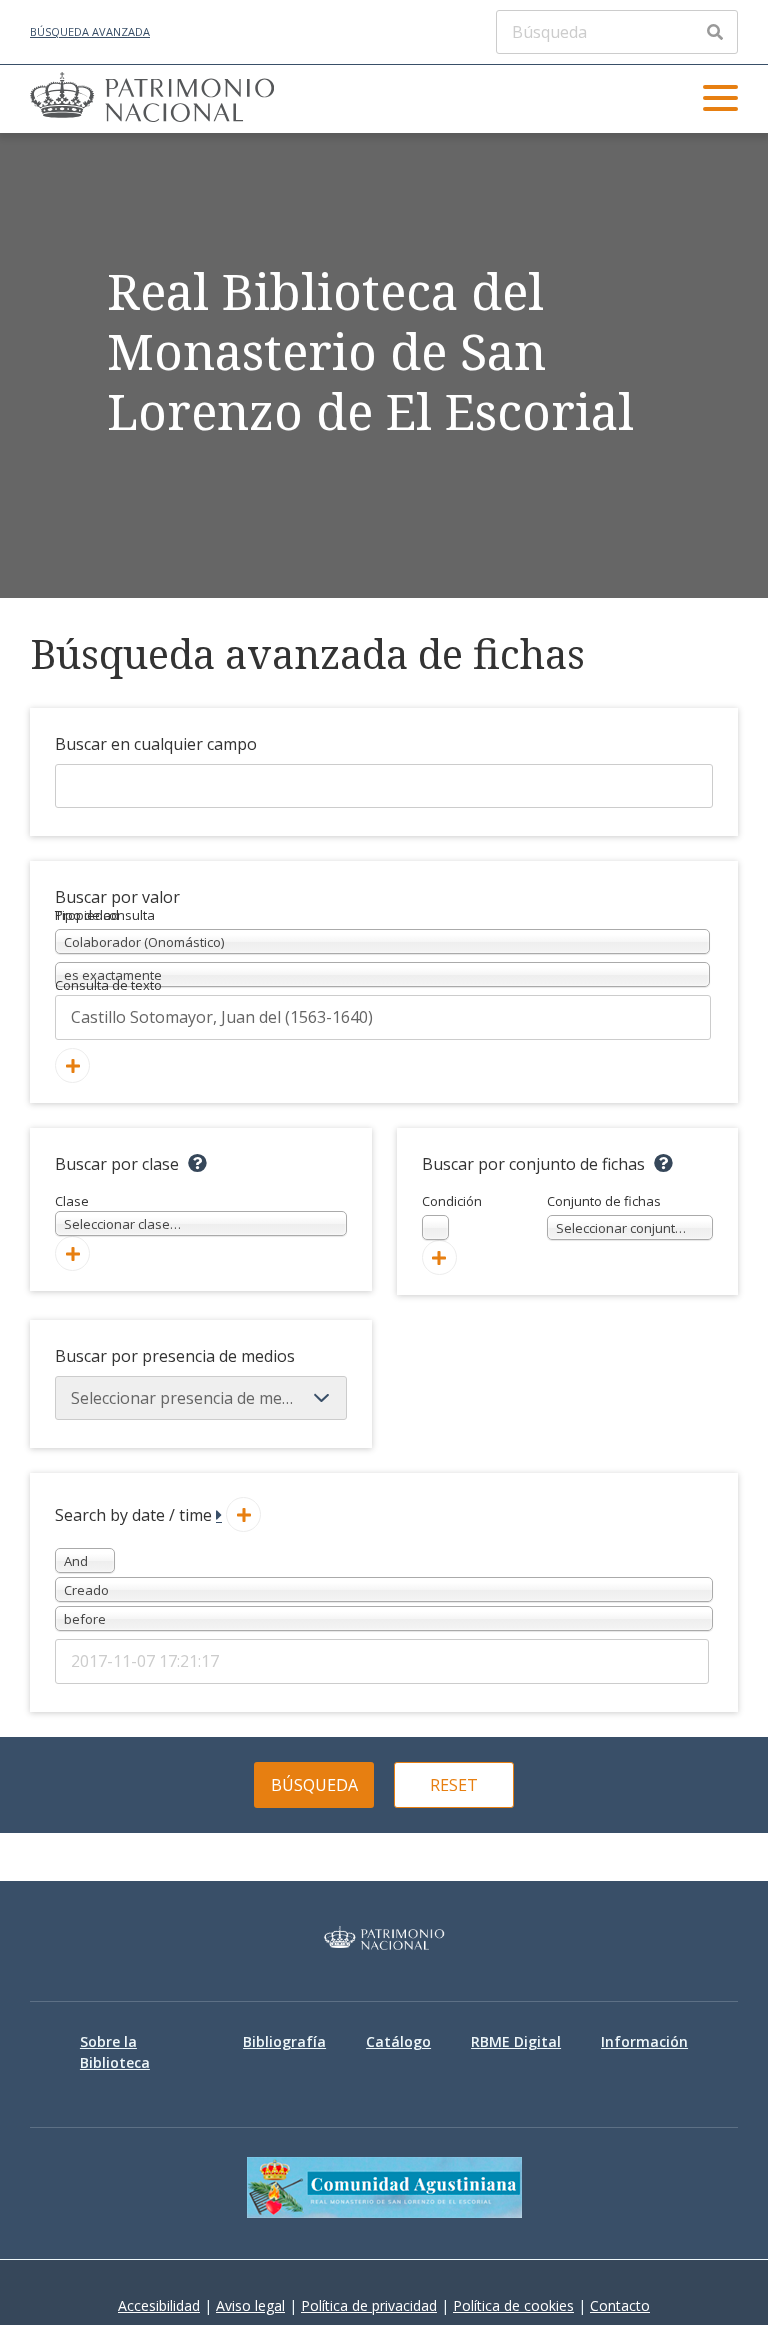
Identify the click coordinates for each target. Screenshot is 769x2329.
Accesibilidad (159, 2305)
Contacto (620, 2305)
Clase (118, 1213)
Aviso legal (250, 2305)
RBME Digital (516, 2041)
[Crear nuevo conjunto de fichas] (439, 1257)
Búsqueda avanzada (90, 31)
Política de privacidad (369, 2305)
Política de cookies (513, 2305)
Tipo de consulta (105, 915)
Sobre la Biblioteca (115, 2052)
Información (644, 2041)
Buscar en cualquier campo (156, 744)
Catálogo (398, 2041)
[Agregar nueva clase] (72, 1253)
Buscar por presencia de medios (175, 1356)
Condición (452, 1215)
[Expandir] (219, 1515)
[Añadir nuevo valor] (72, 1065)
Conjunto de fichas (630, 1215)
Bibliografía (284, 2041)
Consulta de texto (108, 985)
